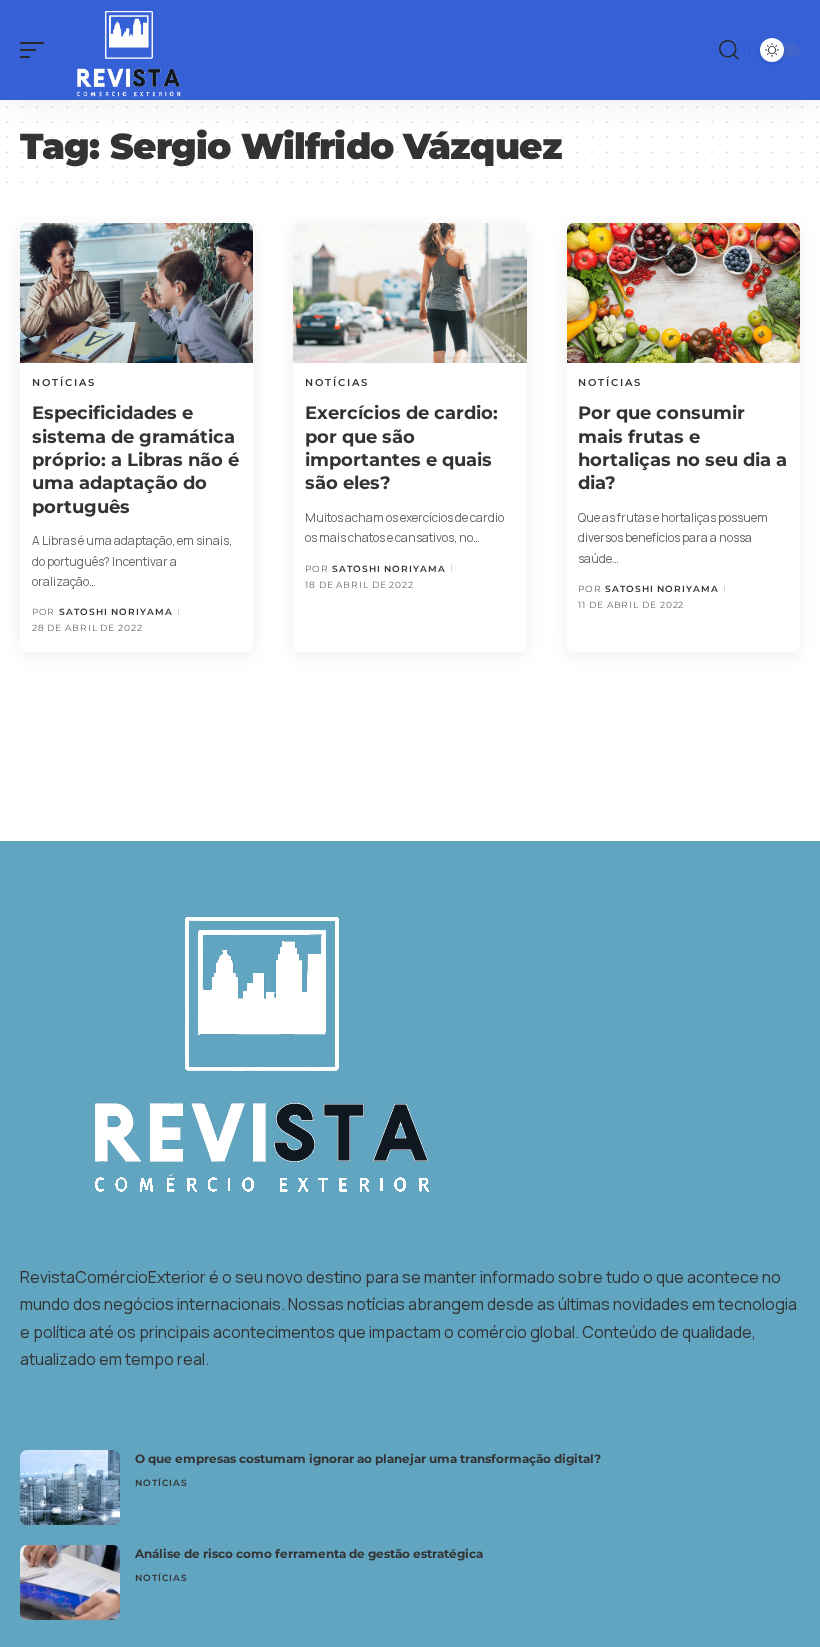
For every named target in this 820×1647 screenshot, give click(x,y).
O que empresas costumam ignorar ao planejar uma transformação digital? (368, 1458)
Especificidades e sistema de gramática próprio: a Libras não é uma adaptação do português (135, 460)
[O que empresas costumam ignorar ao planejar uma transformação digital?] (70, 1487)
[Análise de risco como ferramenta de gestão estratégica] (70, 1582)
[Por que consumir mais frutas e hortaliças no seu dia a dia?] (683, 293)
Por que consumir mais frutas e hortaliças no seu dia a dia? (682, 448)
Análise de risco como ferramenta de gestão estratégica (309, 1553)
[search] (729, 50)
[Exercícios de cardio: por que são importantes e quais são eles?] (409, 293)
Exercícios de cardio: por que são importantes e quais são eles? (401, 448)
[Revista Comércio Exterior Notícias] (118, 50)
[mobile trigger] (37, 50)
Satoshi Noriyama (116, 611)
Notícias (64, 382)
